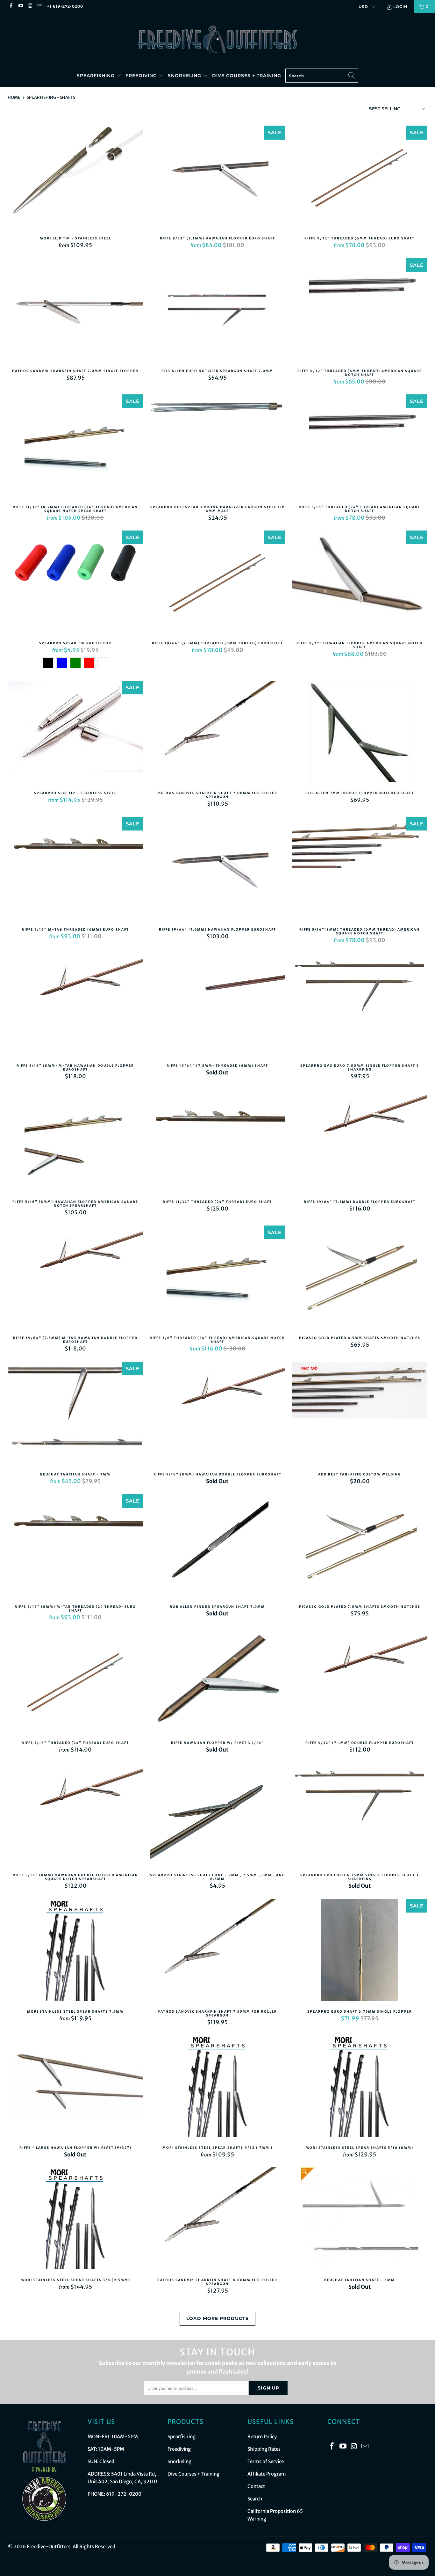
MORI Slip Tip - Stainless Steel (75, 178)
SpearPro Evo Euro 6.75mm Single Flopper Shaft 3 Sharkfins (360, 1815)
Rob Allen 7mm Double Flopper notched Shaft (360, 733)
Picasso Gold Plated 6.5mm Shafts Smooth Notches (360, 1278)
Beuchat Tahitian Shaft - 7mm (75, 1414)
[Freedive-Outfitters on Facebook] (11, 6)
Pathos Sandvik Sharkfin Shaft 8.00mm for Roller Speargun (217, 2220)
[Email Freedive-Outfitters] (40, 6)
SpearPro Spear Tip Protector (75, 583)
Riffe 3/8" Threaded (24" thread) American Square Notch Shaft (217, 1278)
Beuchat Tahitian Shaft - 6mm (360, 2220)
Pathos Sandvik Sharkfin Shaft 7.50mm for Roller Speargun (217, 1951)
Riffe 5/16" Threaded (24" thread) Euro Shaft (75, 1682)
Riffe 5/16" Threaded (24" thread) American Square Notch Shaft (360, 447)
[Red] (89, 663)
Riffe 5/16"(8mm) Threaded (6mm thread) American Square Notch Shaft (360, 869)
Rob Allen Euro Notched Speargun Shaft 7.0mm (217, 311)
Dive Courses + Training (247, 76)
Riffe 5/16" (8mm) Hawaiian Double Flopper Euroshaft (217, 1414)
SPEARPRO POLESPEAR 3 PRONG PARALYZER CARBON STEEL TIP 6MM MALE (217, 447)
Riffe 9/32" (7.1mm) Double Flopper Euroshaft (360, 1682)
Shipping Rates (264, 2449)
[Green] (75, 663)
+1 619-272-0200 (65, 6)
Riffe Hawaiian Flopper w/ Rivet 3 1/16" (217, 1682)
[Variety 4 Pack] (103, 663)
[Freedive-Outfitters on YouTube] (20, 6)
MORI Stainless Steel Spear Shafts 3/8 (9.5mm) (75, 2220)
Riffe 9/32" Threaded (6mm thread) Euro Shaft (360, 178)
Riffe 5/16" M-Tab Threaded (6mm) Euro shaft (75, 869)
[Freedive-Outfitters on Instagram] (30, 6)
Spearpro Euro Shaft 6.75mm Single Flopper (360, 1951)
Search (255, 2499)
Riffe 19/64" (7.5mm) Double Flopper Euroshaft (360, 1141)
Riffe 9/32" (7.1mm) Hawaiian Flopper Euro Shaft (217, 178)
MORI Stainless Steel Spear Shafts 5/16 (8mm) (360, 2087)
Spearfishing (96, 76)
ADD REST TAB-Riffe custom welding (360, 1414)
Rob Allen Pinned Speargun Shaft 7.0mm (217, 1546)
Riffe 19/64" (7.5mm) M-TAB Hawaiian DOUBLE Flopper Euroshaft (75, 1278)
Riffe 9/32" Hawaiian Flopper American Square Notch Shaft (360, 583)
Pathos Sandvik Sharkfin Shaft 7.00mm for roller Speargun (217, 733)
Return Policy (262, 2437)
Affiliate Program (267, 2474)
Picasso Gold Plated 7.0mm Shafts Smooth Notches (360, 1546)
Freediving (142, 76)
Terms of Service (266, 2461)
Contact (256, 2486)
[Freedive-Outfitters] (217, 39)
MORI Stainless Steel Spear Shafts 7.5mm (75, 1951)
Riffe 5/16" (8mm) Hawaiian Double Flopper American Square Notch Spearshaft (75, 1815)
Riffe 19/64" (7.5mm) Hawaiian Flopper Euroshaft (217, 869)
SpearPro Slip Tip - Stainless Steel (75, 733)
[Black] (48, 663)
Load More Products (217, 2318)
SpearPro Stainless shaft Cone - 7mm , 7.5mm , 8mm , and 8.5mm (217, 1815)
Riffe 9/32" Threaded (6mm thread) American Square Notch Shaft (360, 311)
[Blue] (62, 663)
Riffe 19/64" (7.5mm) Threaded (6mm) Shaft (217, 1005)
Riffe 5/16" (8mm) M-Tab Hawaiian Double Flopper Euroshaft (75, 1005)
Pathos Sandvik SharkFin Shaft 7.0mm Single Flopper (75, 311)
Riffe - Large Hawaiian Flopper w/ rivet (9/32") (75, 2087)
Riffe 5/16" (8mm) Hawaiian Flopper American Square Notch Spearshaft (75, 1141)
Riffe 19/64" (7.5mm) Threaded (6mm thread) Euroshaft (217, 583)
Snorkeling (185, 76)
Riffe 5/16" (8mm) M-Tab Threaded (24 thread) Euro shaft (75, 1546)
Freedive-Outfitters (49, 2547)
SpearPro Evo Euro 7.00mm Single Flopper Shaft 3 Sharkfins (360, 1005)
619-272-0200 (124, 2494)
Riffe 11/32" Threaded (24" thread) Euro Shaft (217, 1141)
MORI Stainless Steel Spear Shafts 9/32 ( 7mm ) (217, 2087)
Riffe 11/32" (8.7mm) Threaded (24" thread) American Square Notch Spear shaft (75, 447)
